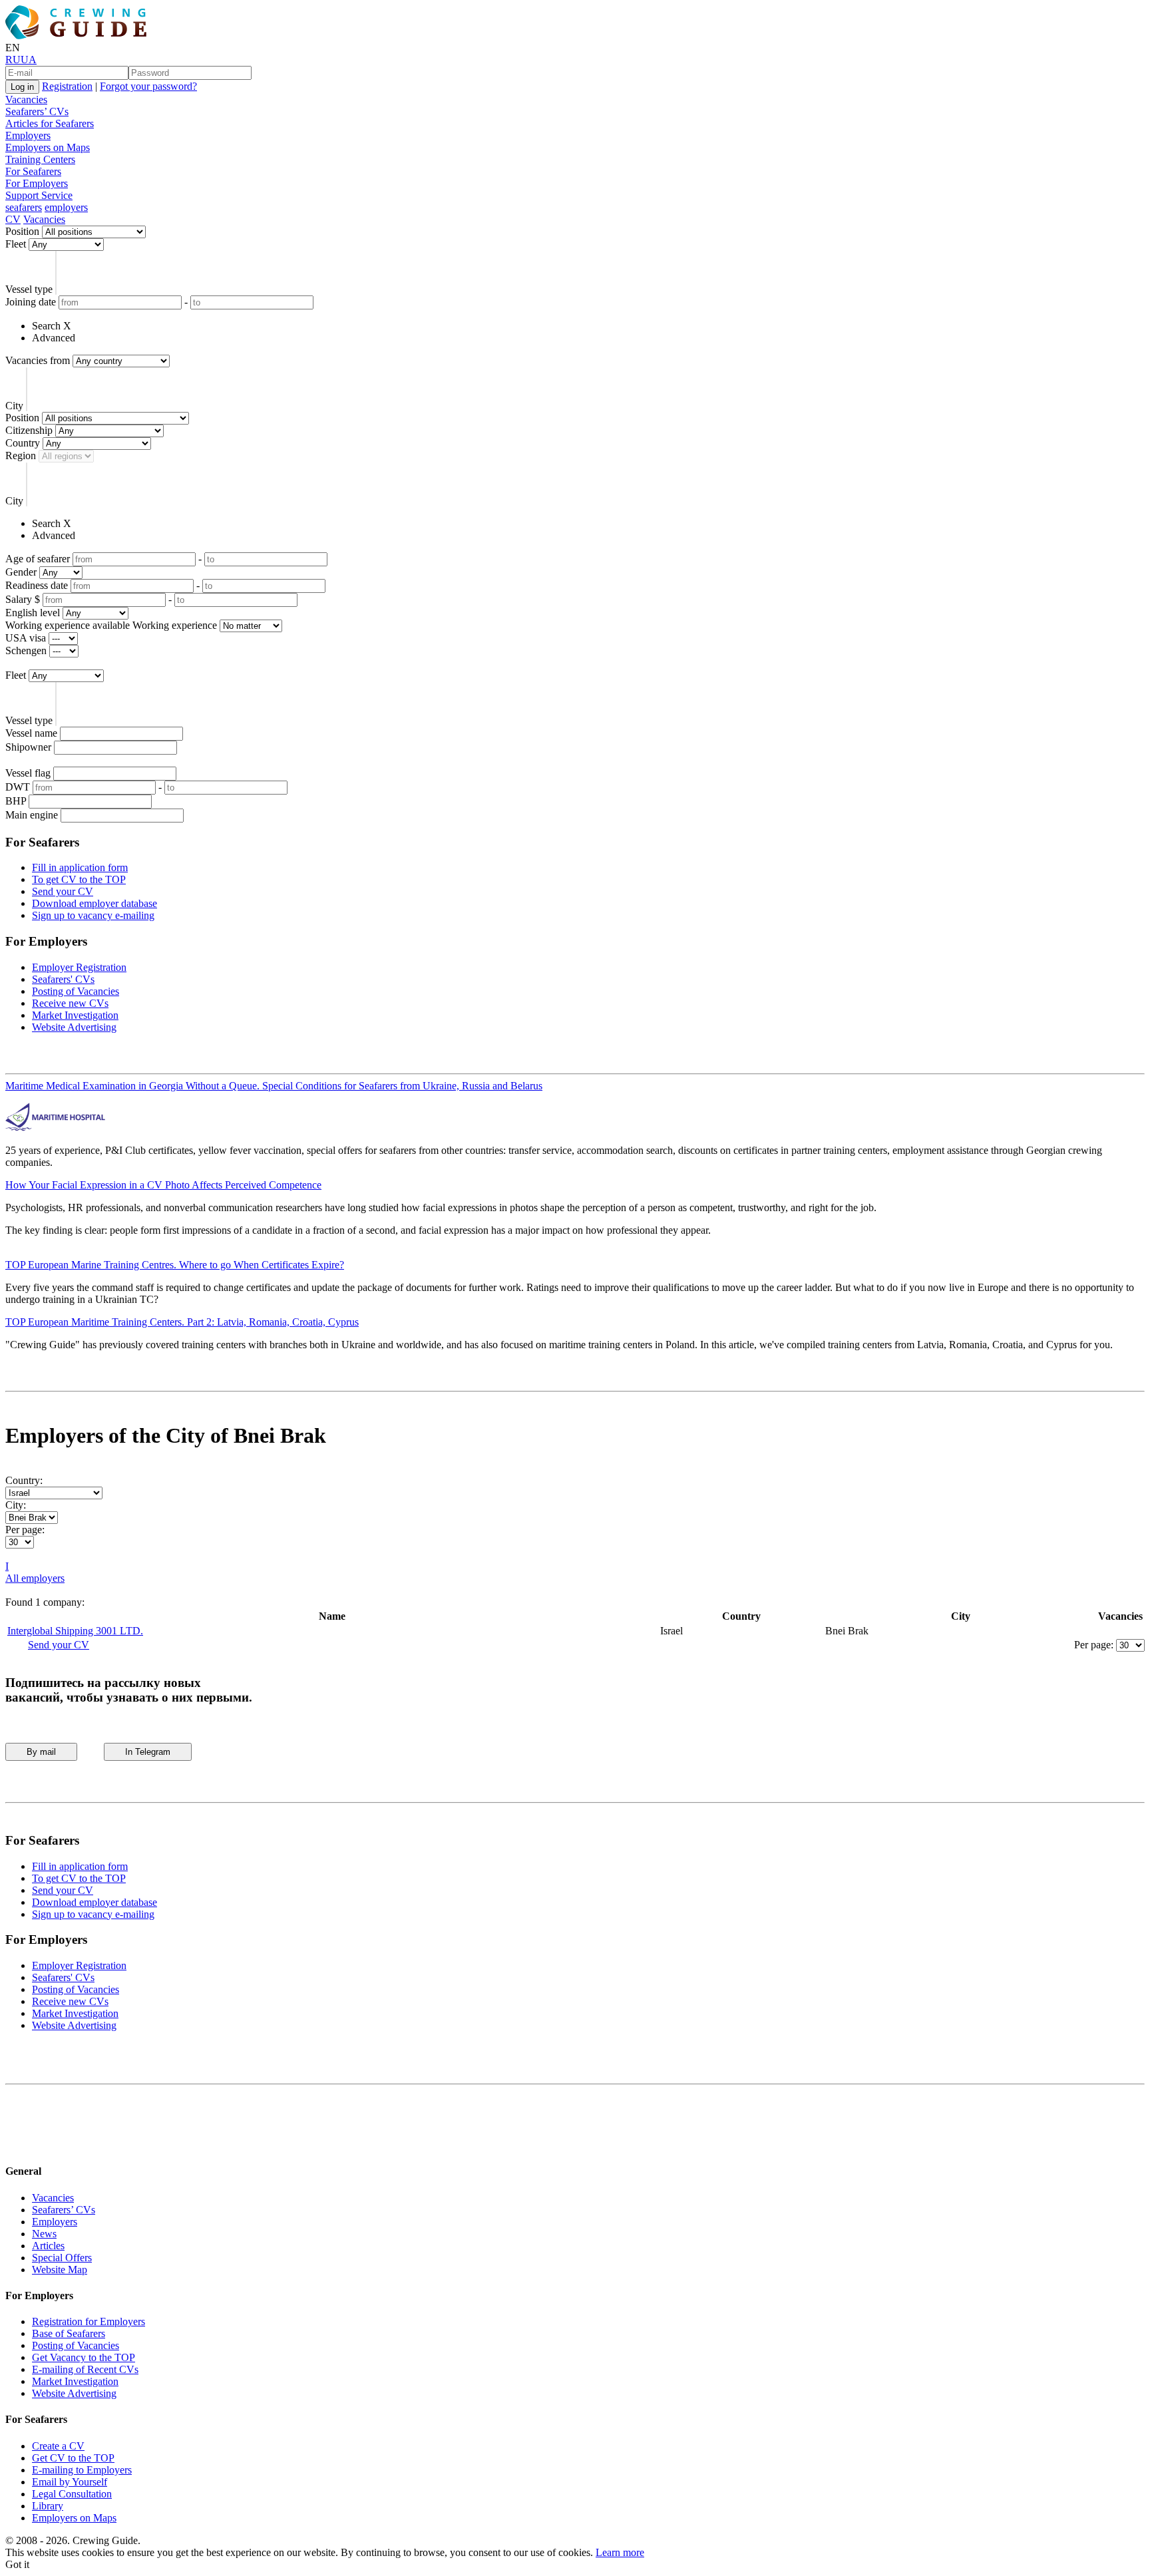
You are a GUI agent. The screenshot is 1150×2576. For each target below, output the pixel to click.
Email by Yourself (70, 2482)
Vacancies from (38, 360)
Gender (21, 572)
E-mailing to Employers (82, 2470)
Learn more (620, 2552)
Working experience (175, 625)
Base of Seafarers (69, 2333)
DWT (18, 787)
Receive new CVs (70, 1003)
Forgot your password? (148, 86)
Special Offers (62, 2258)
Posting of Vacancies (76, 991)
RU (13, 60)
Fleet (16, 244)
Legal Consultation (72, 2494)
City (14, 406)
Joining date (31, 302)
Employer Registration (79, 967)
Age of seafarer (38, 559)
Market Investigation (75, 1015)
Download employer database (95, 903)
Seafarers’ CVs (37, 111)
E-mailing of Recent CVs (85, 2369)
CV (13, 219)
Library (48, 2506)
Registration (67, 86)
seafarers (24, 207)
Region (21, 456)
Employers (28, 135)
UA (29, 60)
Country (23, 443)
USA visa (26, 638)
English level (33, 613)
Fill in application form (80, 867)
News (44, 2234)
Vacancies (26, 99)
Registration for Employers (89, 2321)
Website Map (60, 2270)
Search (46, 326)
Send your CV (63, 891)
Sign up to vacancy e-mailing (93, 915)
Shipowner (28, 747)
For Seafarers (33, 171)
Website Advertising (74, 1027)
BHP (16, 801)
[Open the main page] (79, 36)
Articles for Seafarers (50, 123)
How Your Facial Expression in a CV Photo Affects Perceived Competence (163, 1185)
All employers (35, 1578)
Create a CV (58, 2446)
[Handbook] (17, 2145)
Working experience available (68, 625)
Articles (48, 2246)
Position (22, 231)
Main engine (32, 815)
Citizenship (29, 430)
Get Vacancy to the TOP (84, 2357)
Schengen (26, 650)
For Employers (37, 183)
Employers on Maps (48, 147)
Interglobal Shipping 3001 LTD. (75, 1631)
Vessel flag (28, 773)
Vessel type (29, 289)
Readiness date (37, 585)
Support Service (39, 195)
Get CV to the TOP (73, 2458)
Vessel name (31, 733)
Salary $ (23, 599)
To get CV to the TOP (79, 879)
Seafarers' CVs (63, 979)
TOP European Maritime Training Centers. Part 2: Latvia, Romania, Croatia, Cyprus (182, 1322)
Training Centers (40, 159)
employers (66, 207)
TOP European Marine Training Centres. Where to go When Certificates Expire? (175, 1265)
